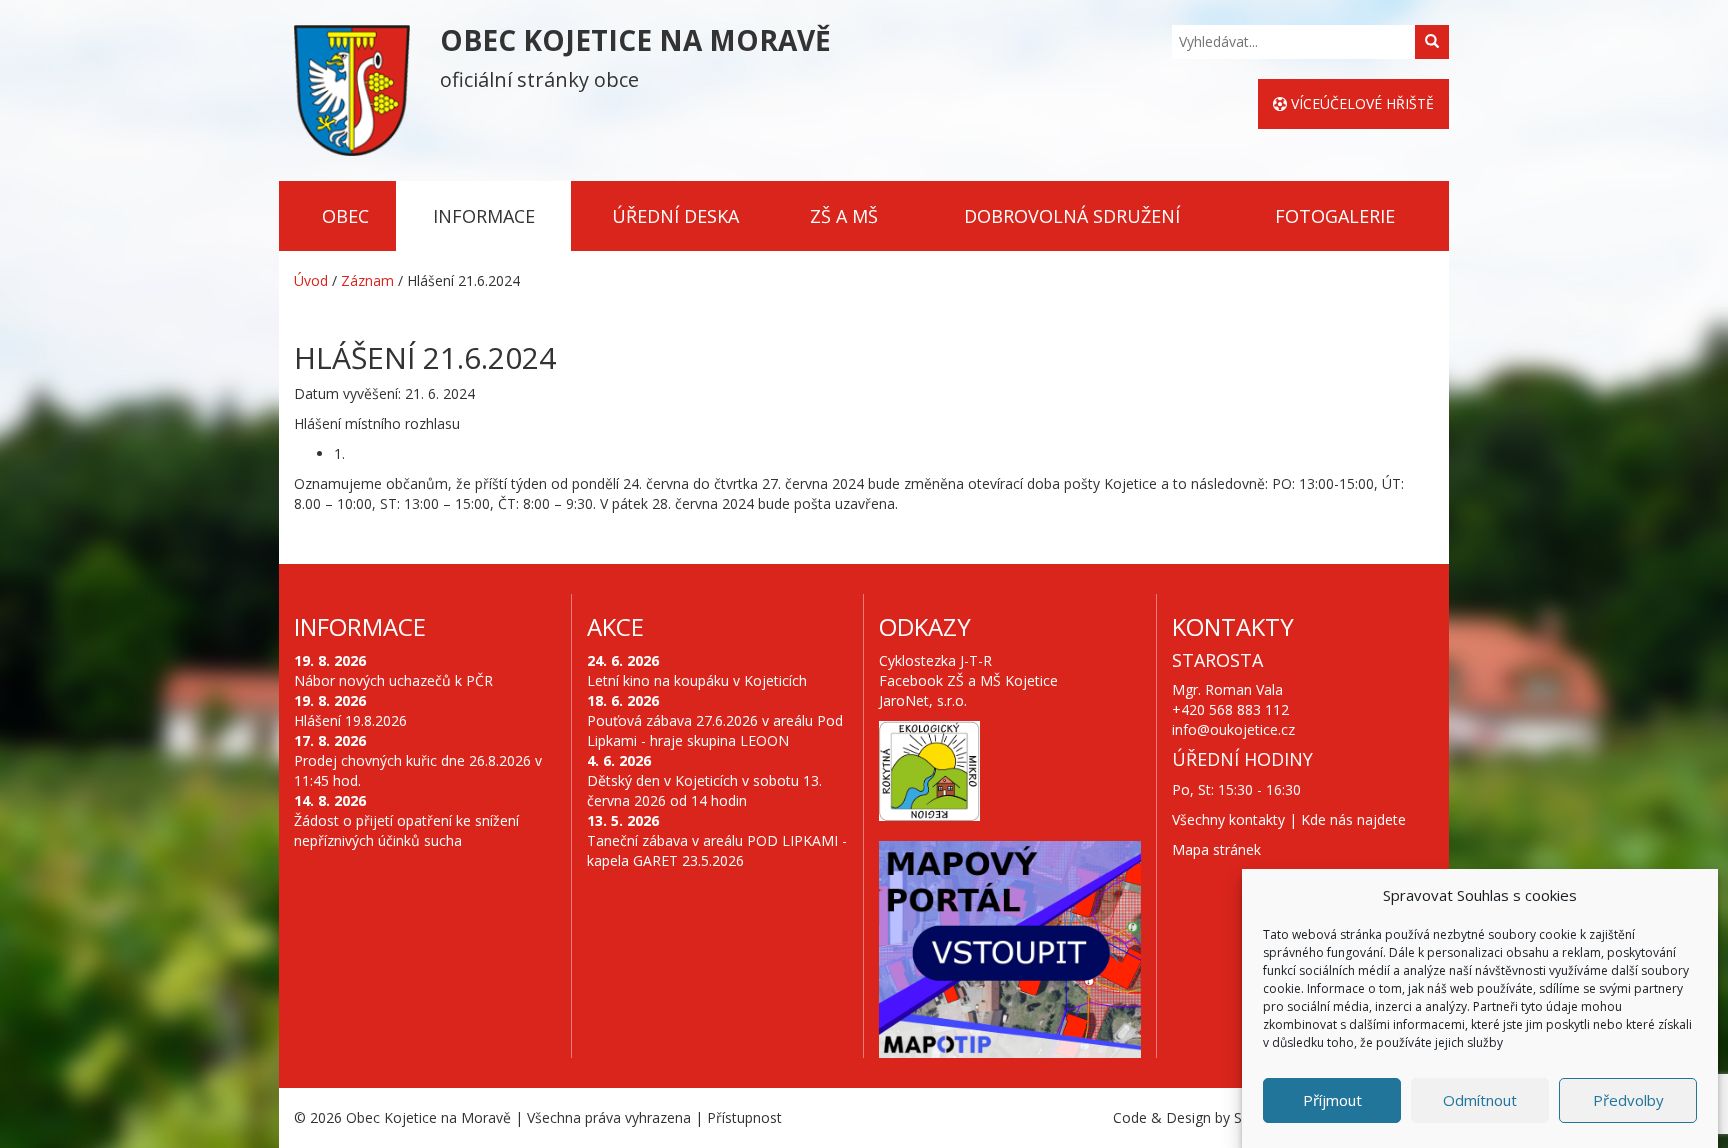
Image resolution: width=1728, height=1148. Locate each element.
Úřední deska (675, 216)
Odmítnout (1480, 1100)
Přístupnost (744, 1117)
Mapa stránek (1216, 849)
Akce (615, 626)
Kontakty (1233, 626)
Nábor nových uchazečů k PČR (393, 680)
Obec (345, 216)
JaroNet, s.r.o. (923, 700)
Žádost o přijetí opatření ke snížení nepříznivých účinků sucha (406, 830)
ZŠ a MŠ (844, 216)
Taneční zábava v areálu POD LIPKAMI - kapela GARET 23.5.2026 (717, 850)
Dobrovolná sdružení (1072, 216)
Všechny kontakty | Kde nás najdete (1289, 819)
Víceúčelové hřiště (1360, 103)
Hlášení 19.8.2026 (350, 720)
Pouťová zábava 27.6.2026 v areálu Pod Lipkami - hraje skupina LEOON (715, 730)
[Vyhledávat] (1432, 42)
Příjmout (1332, 1100)
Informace (484, 216)
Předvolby (1628, 1100)
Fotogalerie (1335, 216)
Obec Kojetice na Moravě (428, 1117)
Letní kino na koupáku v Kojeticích (697, 680)
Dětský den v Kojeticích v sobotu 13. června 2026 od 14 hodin (704, 790)
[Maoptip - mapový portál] (1010, 950)
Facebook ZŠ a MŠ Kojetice (968, 680)
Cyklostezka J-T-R (935, 660)
